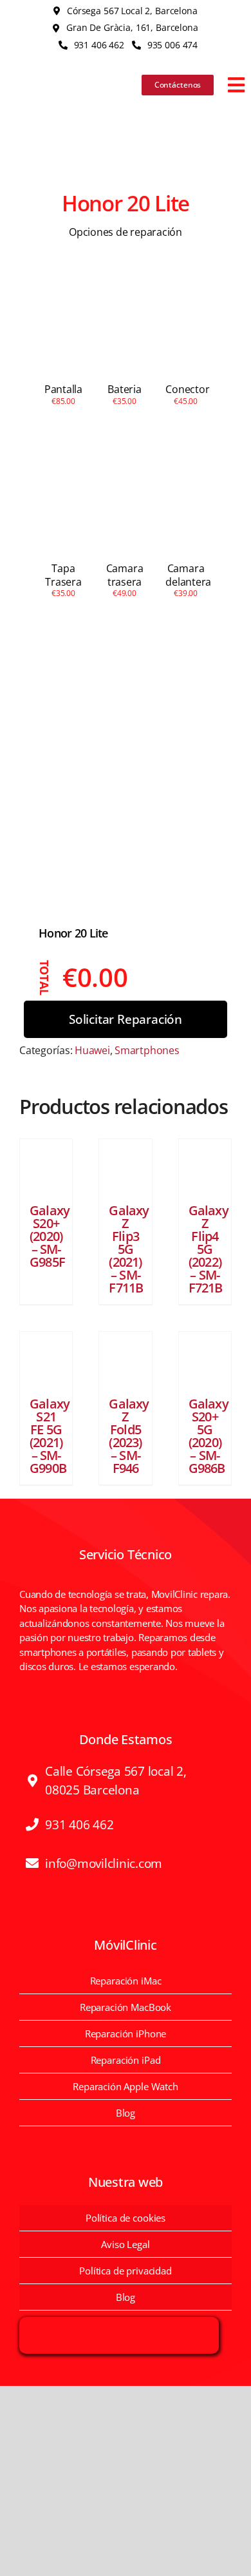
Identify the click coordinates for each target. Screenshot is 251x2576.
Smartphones (147, 1050)
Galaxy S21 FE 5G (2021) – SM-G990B (50, 1436)
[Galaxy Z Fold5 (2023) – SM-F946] (125, 1358)
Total (45, 978)
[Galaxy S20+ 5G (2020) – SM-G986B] (205, 1358)
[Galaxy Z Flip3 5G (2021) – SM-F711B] (125, 1165)
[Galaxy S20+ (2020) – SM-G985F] (46, 1165)
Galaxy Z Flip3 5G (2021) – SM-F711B (129, 1249)
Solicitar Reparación (126, 1019)
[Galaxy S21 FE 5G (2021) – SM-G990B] (46, 1358)
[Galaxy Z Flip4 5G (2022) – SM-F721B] (205, 1165)
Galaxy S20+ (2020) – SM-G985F (50, 1236)
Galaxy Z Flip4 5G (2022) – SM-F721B (209, 1249)
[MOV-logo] (60, 72)
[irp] (119, 2325)
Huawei (92, 1050)
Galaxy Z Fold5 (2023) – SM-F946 (129, 1436)
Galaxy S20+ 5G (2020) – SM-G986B (209, 1436)
